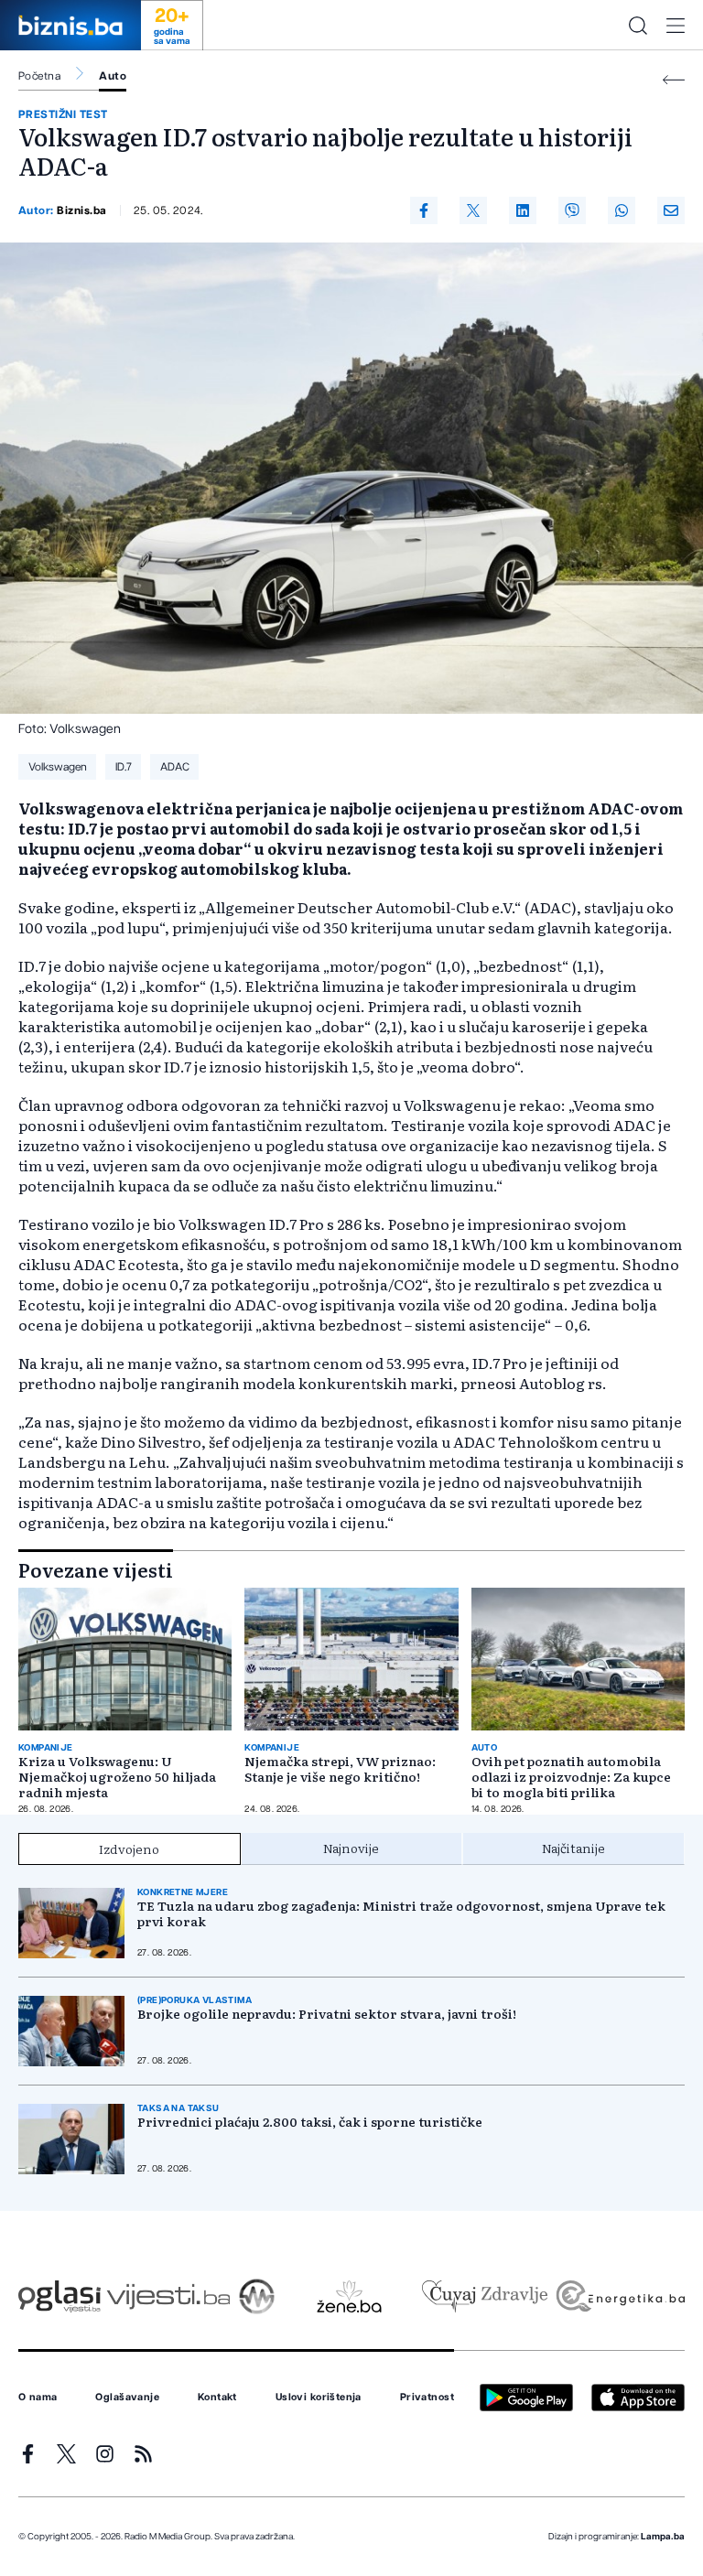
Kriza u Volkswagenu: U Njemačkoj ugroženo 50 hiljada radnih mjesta (117, 1777)
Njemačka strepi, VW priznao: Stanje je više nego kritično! (340, 1769)
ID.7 (124, 767)
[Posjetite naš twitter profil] (66, 2454)
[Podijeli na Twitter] (473, 210)
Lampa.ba (663, 2537)
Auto (113, 76)
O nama (38, 2398)
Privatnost (427, 2398)
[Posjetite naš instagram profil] (105, 2454)
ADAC (175, 767)
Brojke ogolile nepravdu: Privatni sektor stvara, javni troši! (327, 2014)
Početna (39, 76)
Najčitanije (573, 1848)
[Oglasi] (59, 2296)
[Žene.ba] (349, 2296)
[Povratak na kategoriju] (674, 80)
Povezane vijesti (96, 1569)
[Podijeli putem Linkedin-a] (523, 210)
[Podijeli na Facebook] (424, 210)
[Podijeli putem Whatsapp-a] (622, 210)
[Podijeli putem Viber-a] (572, 210)
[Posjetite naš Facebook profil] (28, 2454)
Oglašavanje (127, 2398)
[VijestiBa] (168, 2296)
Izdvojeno (129, 1848)
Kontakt (217, 2398)
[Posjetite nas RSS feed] (143, 2454)
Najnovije (351, 1848)
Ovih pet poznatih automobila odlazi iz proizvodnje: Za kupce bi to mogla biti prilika (571, 1777)
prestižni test (63, 114)
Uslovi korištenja (319, 2398)
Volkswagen (58, 767)
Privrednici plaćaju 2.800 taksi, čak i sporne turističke (310, 2122)
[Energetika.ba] (619, 2296)
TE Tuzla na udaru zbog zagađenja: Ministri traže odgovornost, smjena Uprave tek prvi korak (401, 1913)
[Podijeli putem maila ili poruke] (671, 210)
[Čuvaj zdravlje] (485, 2296)
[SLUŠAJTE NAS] (257, 2296)
